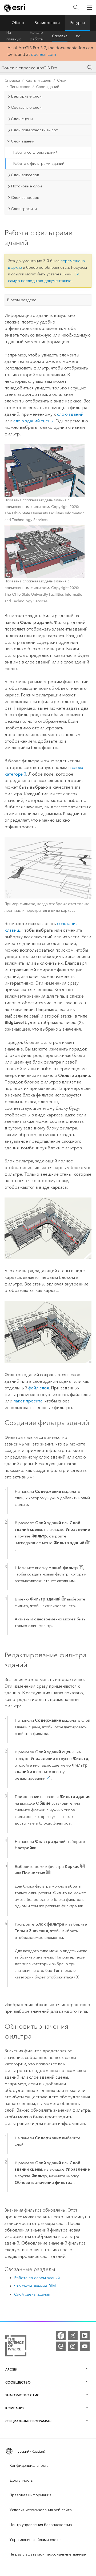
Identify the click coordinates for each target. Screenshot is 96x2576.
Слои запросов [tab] (25, 197)
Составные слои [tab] (26, 107)
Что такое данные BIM (35, 2286)
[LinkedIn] (85, 2335)
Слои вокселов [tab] (25, 175)
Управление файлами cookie (36, 2540)
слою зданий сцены (33, 421)
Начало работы (37, 36)
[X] (73, 2335)
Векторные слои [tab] (26, 96)
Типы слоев (20, 87)
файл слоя (39, 1388)
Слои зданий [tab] (23, 141)
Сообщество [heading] (18, 2382)
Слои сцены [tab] (22, 119)
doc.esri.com (43, 54)
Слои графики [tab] (24, 209)
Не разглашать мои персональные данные (48, 2554)
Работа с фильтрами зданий (39, 164)
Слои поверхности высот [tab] (34, 130)
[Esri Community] (61, 2346)
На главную (14, 36)
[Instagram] (73, 2346)
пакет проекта (28, 1401)
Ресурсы (78, 23)
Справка (60, 36)
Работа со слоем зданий (35, 152)
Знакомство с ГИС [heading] (22, 2395)
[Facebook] (61, 2335)
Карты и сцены (39, 80)
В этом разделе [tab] (22, 300)
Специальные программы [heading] (28, 2421)
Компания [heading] (15, 2408)
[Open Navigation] (89, 7)
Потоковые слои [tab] (26, 186)
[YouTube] (85, 2346)
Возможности (47, 23)
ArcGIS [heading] (11, 2369)
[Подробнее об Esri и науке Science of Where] (16, 2347)
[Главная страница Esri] (15, 8)
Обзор (18, 23)
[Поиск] (76, 8)
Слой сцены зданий (32, 2294)
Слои (62, 80)
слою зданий (70, 414)
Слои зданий (48, 87)
